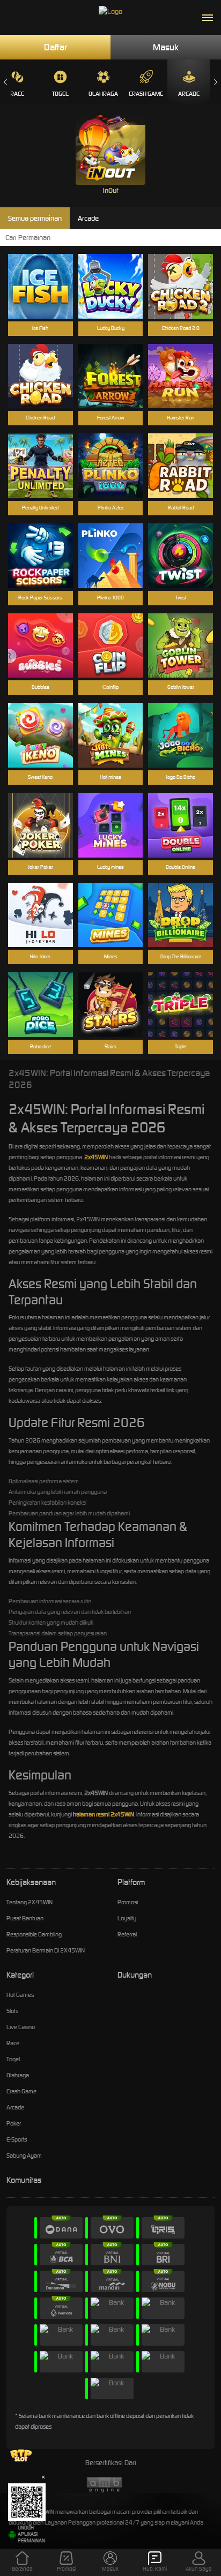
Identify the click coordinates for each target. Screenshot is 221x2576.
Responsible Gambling (34, 1934)
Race (13, 2043)
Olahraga (103, 94)
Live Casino (21, 2027)
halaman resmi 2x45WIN (104, 1814)
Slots (12, 2011)
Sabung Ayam (24, 2156)
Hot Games (20, 1995)
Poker (14, 2123)
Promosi (128, 1902)
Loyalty (127, 1918)
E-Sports (17, 2139)
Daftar (56, 47)
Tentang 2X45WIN (30, 1902)
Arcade (189, 94)
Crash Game (146, 94)
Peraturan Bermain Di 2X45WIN (46, 1950)
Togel (60, 94)
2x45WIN (96, 1157)
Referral (127, 1934)
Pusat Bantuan (25, 1918)
